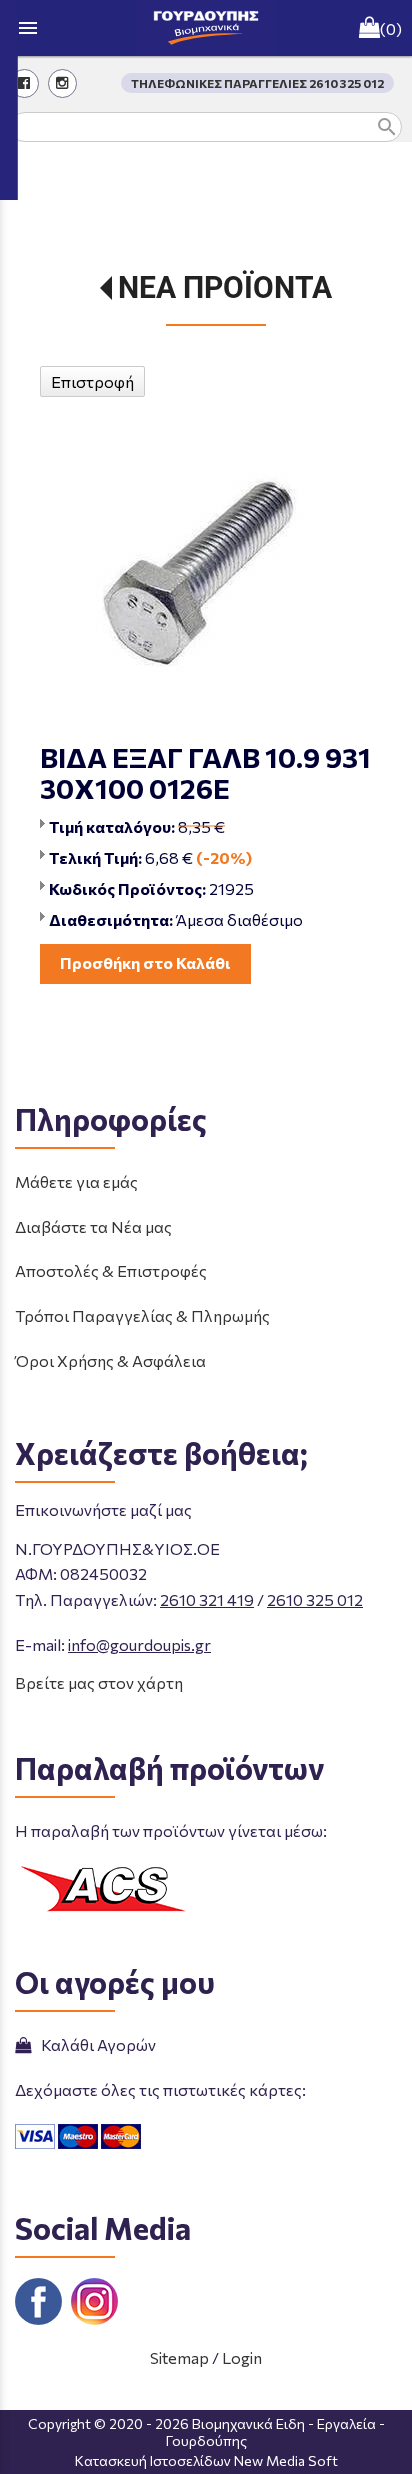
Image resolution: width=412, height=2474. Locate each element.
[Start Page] (206, 28)
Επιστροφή (92, 381)
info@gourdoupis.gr (139, 1644)
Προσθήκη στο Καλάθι (145, 962)
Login (242, 2357)
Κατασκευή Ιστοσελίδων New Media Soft (206, 2460)
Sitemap (179, 2357)
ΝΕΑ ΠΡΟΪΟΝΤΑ (225, 287)
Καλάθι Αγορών (95, 2044)
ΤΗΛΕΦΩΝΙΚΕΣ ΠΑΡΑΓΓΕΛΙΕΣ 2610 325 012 (257, 83)
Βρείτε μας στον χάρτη (99, 1682)
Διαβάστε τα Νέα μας (93, 1226)
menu (28, 28)
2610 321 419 (207, 1599)
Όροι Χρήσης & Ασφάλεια (110, 1360)
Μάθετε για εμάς (76, 1181)
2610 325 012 (315, 1599)
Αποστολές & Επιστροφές (111, 1270)
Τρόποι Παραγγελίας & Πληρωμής (142, 1315)
